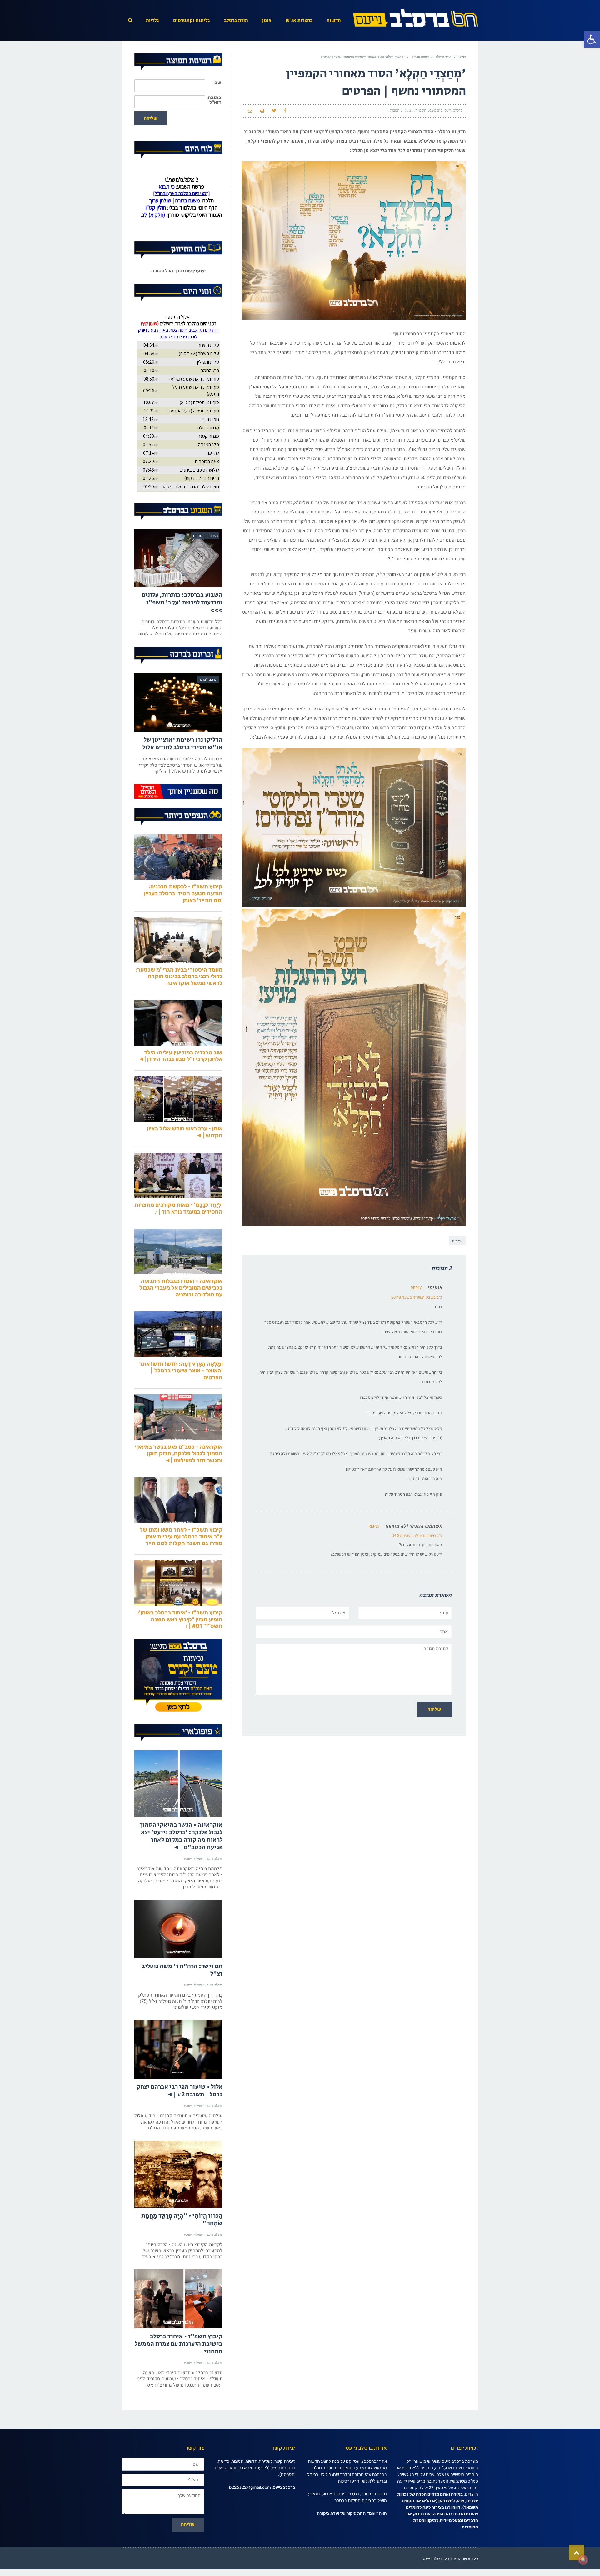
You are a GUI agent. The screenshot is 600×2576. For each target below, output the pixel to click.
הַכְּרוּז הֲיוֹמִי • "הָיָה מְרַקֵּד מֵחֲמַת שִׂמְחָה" (182, 2246)
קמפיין (457, 1240)
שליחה (151, 118)
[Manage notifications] (583, 2560)
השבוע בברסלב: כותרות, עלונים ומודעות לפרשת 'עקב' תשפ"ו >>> (182, 629)
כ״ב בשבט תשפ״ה (429, 110)
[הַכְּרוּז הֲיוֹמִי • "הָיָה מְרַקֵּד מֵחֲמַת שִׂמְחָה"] (178, 2200)
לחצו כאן (447, 2527)
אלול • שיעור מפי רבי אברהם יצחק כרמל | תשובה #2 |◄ (180, 2117)
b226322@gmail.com (250, 2514)
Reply (416, 1288)
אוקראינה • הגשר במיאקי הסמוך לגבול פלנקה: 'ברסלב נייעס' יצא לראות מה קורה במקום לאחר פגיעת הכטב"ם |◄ (181, 1863)
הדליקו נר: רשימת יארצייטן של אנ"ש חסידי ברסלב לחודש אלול (182, 770)
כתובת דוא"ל (214, 100)
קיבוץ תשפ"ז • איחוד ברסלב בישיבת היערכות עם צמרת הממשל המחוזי (179, 2370)
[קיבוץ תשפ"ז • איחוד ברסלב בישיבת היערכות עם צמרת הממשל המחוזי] (178, 2325)
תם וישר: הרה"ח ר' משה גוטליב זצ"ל (182, 1996)
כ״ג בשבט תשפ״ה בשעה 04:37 (417, 1536)
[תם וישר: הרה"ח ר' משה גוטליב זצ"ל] (178, 1955)
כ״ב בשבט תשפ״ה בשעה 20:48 (417, 1297)
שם (218, 83)
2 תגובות (396, 110)
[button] (592, 39)
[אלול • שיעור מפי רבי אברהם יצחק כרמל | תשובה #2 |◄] (178, 2076)
